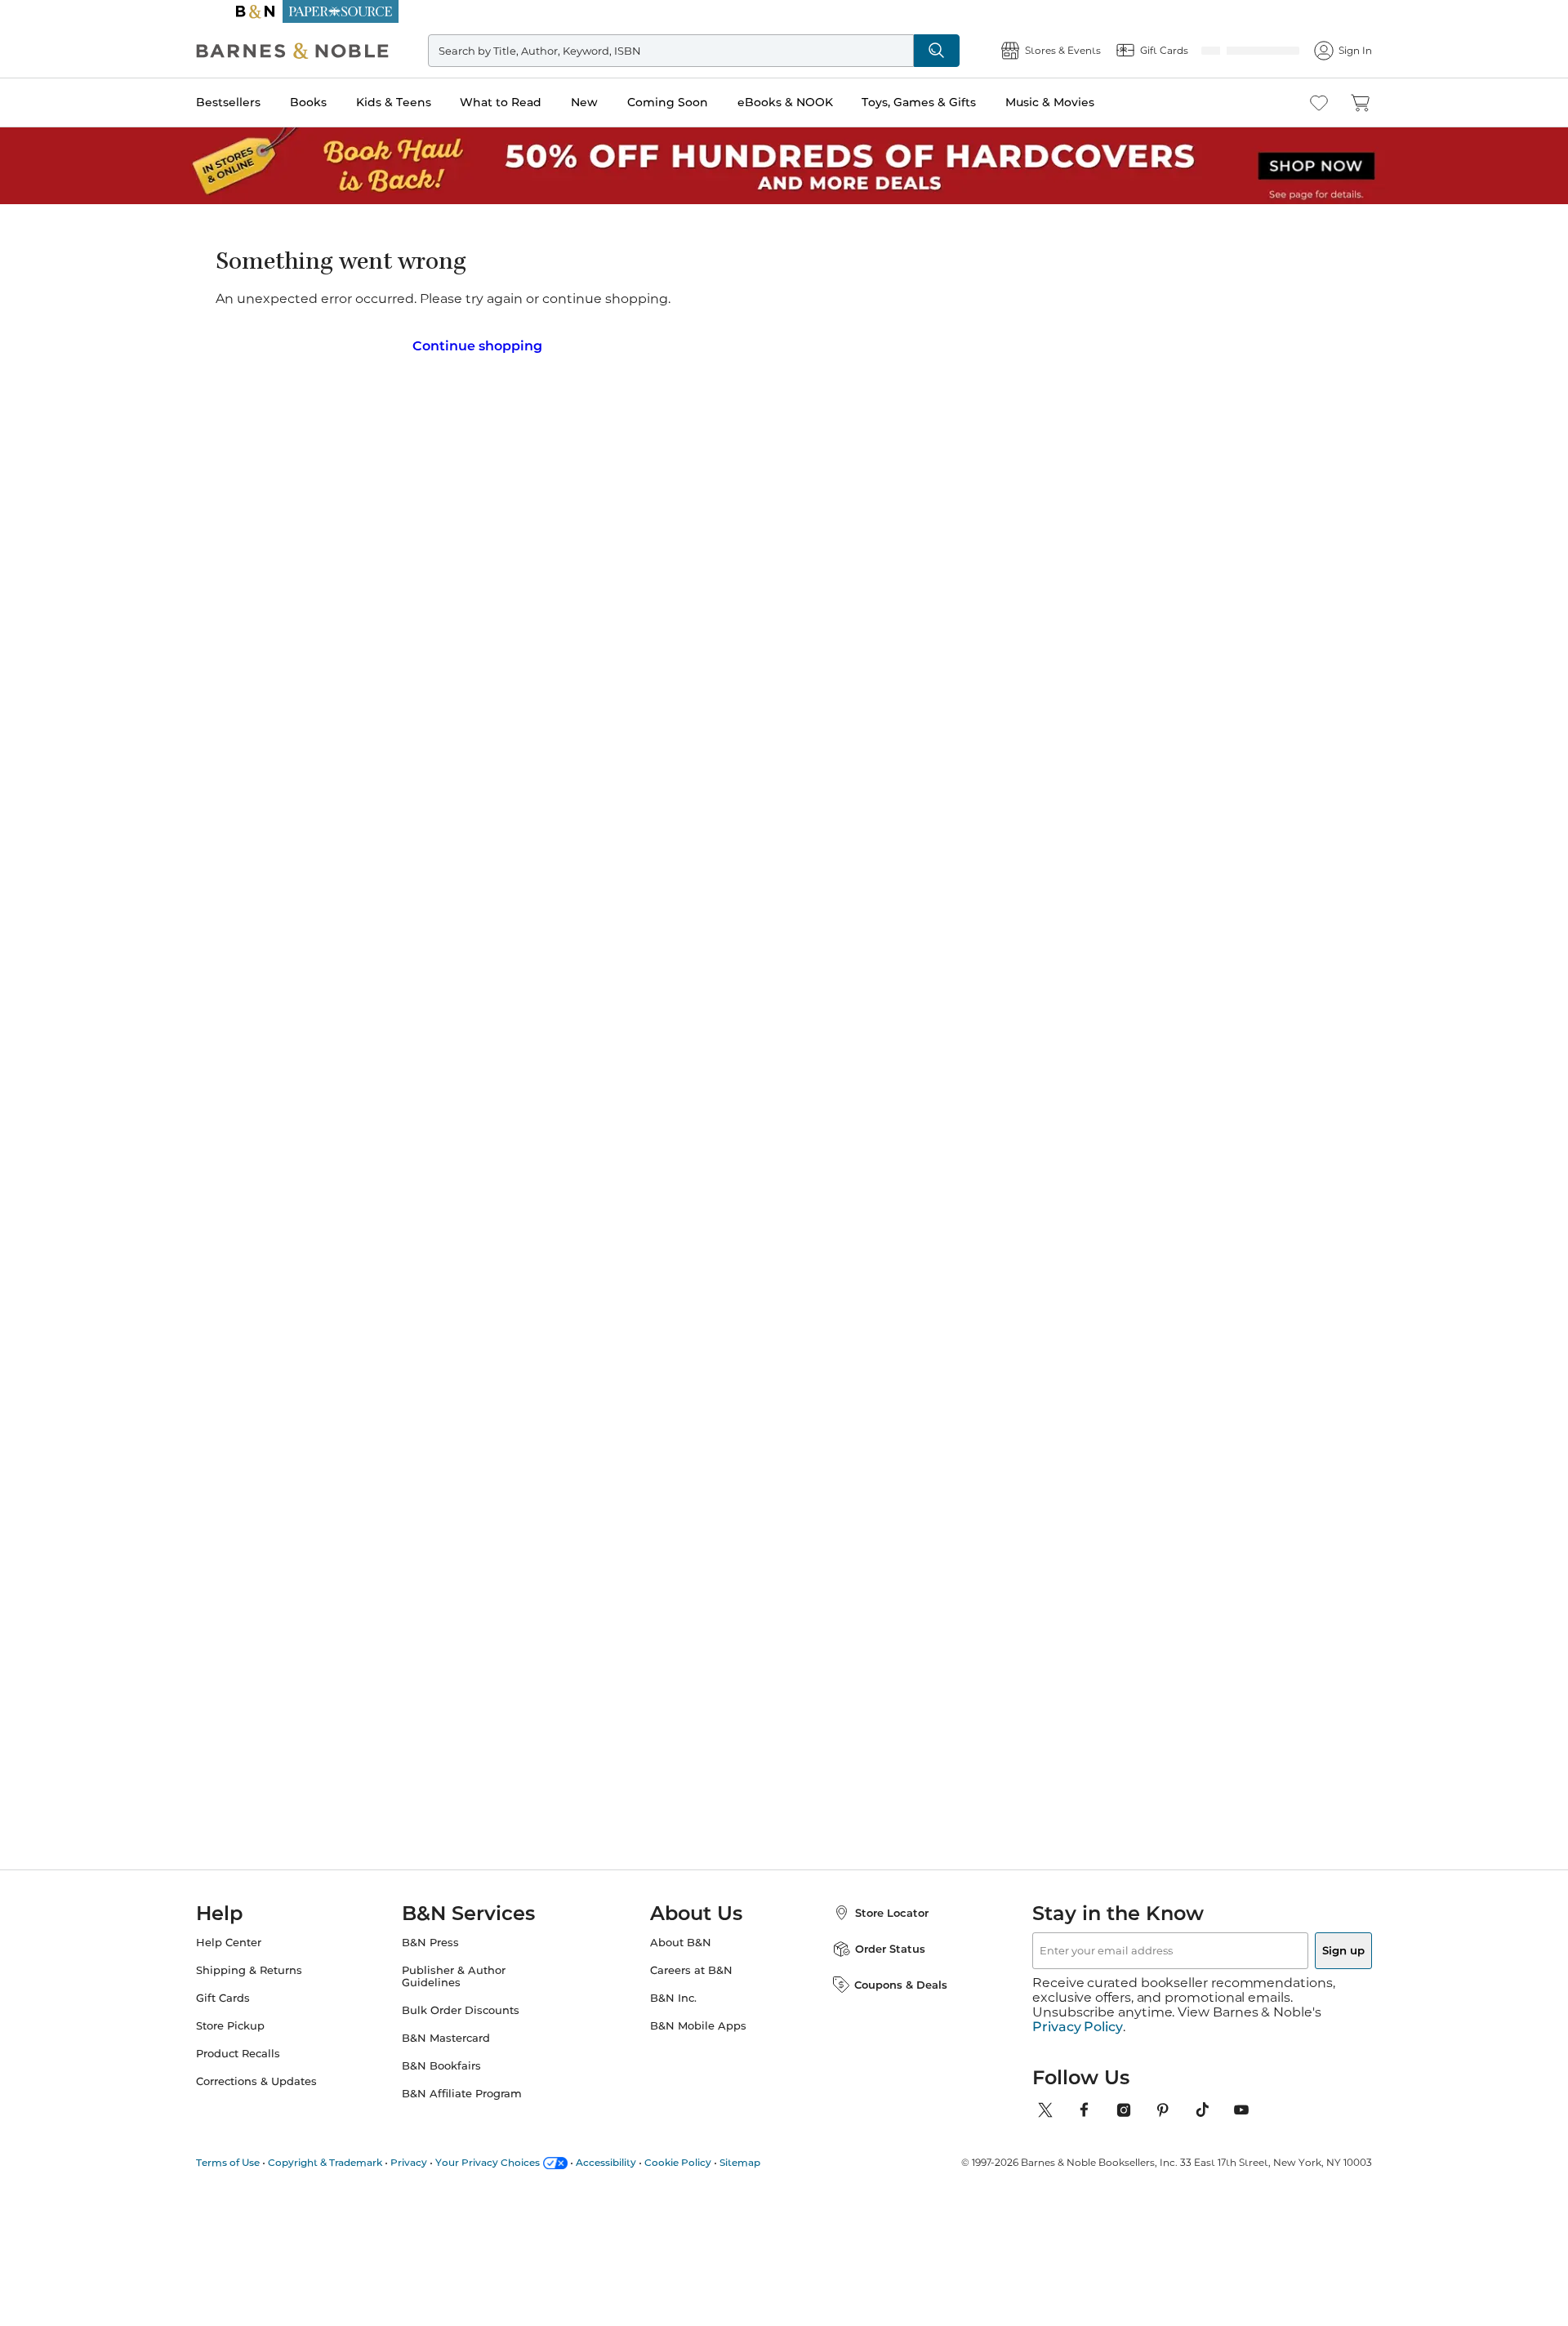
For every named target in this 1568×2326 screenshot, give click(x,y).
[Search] (904, 51)
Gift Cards (256, 2013)
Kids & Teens (426, 102)
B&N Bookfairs (458, 2081)
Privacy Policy (1078, 2027)
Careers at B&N (691, 1985)
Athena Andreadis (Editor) (735, 288)
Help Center (261, 1957)
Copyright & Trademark (358, 2162)
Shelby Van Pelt (742, 1361)
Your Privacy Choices (520, 2162)
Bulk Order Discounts (477, 2025)
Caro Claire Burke (592, 1361)
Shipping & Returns (282, 1985)
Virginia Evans (894, 1361)
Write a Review (680, 309)
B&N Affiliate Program (478, 2108)
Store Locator (875, 1927)
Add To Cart (1060, 520)
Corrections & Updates (289, 2096)
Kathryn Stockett (1056, 1361)
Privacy (441, 2162)
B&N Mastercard (462, 2053)
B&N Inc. (673, 2013)
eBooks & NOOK (818, 102)
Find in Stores (1060, 603)
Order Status (874, 1963)
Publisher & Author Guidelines (470, 1991)
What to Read (533, 102)
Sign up (1305, 1965)
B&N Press (447, 1957)
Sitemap (773, 2162)
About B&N (681, 1957)
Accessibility (639, 2162)
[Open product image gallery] (424, 422)
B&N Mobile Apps (698, 2041)
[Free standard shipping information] (927, 541)
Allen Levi (416, 1344)
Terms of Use (261, 2162)
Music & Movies (1082, 102)
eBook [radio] (782, 430)
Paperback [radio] (688, 430)
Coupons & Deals (884, 1999)
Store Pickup (263, 2041)
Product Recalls (271, 2068)
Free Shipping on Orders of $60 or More (784, 11)
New (617, 102)
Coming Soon (700, 102)
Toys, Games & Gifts (951, 102)
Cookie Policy (710, 2162)
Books (341, 102)
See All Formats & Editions (1105, 390)
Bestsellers (261, 102)
